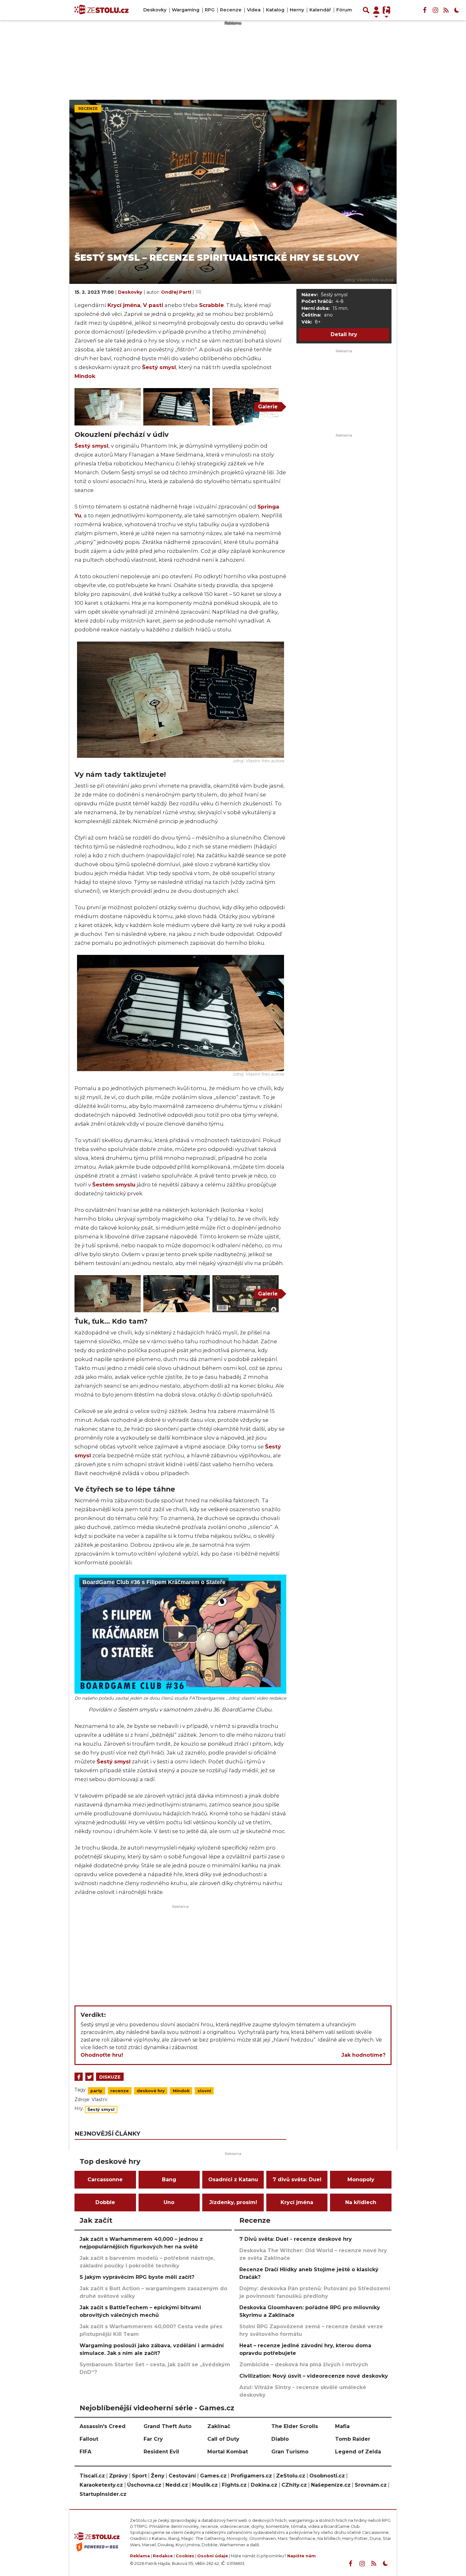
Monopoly (361, 2180)
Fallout (89, 2439)
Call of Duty (223, 2439)
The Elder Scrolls (295, 2426)
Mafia (342, 2426)
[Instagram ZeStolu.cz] (435, 10)
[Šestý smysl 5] (108, 407)
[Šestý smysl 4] (181, 699)
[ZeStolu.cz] (102, 10)
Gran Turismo (290, 2452)
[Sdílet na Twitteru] (89, 2077)
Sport (139, 2476)
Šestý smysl (159, 367)
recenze (120, 2091)
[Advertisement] (180, 1953)
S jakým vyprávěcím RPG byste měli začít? (137, 2277)
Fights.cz (234, 2485)
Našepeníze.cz (331, 2485)
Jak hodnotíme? (363, 2055)
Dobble (105, 2202)
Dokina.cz (264, 2485)
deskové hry (151, 2091)
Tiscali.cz (92, 2476)
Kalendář (320, 10)
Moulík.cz (205, 2485)
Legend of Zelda (358, 2452)
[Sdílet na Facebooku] (79, 2077)
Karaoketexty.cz (101, 2485)
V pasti (153, 305)
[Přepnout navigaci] (376, 10)
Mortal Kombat (228, 2452)
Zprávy (118, 2476)
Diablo (280, 2439)
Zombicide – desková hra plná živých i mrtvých (304, 2365)
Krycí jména (124, 305)
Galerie (268, 407)
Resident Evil (161, 2452)
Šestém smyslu (114, 1185)
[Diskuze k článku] (199, 292)
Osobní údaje (213, 2556)
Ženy (158, 2476)
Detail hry (344, 334)
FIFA (85, 2452)
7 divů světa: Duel (297, 2180)
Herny (297, 10)
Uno (169, 2202)
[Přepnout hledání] (366, 10)
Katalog (275, 10)
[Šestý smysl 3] (176, 407)
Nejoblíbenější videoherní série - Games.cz (157, 2408)
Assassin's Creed (103, 2426)
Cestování (182, 2476)
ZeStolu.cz (291, 2476)
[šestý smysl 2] (246, 1294)
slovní (204, 2091)
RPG (210, 10)
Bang (169, 2180)
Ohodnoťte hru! (102, 2055)
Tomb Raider (353, 2439)
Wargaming (186, 10)
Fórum (344, 10)
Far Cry (153, 2439)
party (96, 2091)
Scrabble (211, 305)
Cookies (185, 2556)
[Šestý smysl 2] (176, 1294)
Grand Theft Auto (168, 2426)
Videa (254, 10)
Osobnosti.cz (327, 2476)
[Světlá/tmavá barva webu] (457, 10)
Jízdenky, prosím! (233, 2202)
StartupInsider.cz (103, 2494)
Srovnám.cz (371, 2485)
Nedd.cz (177, 2485)
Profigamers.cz (251, 2476)
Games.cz (213, 2476)
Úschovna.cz (144, 2485)
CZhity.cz (294, 2485)
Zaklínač (219, 2426)
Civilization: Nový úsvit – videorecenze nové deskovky (314, 2376)
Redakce (163, 2556)
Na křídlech (361, 2202)
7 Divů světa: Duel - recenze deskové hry (296, 2239)
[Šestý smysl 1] (246, 407)
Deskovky (155, 10)
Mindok (85, 376)
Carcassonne (105, 2180)
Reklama (140, 2556)
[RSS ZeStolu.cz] (446, 10)
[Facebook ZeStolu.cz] (424, 10)
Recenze (231, 10)
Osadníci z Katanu (233, 2180)
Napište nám (301, 2556)
